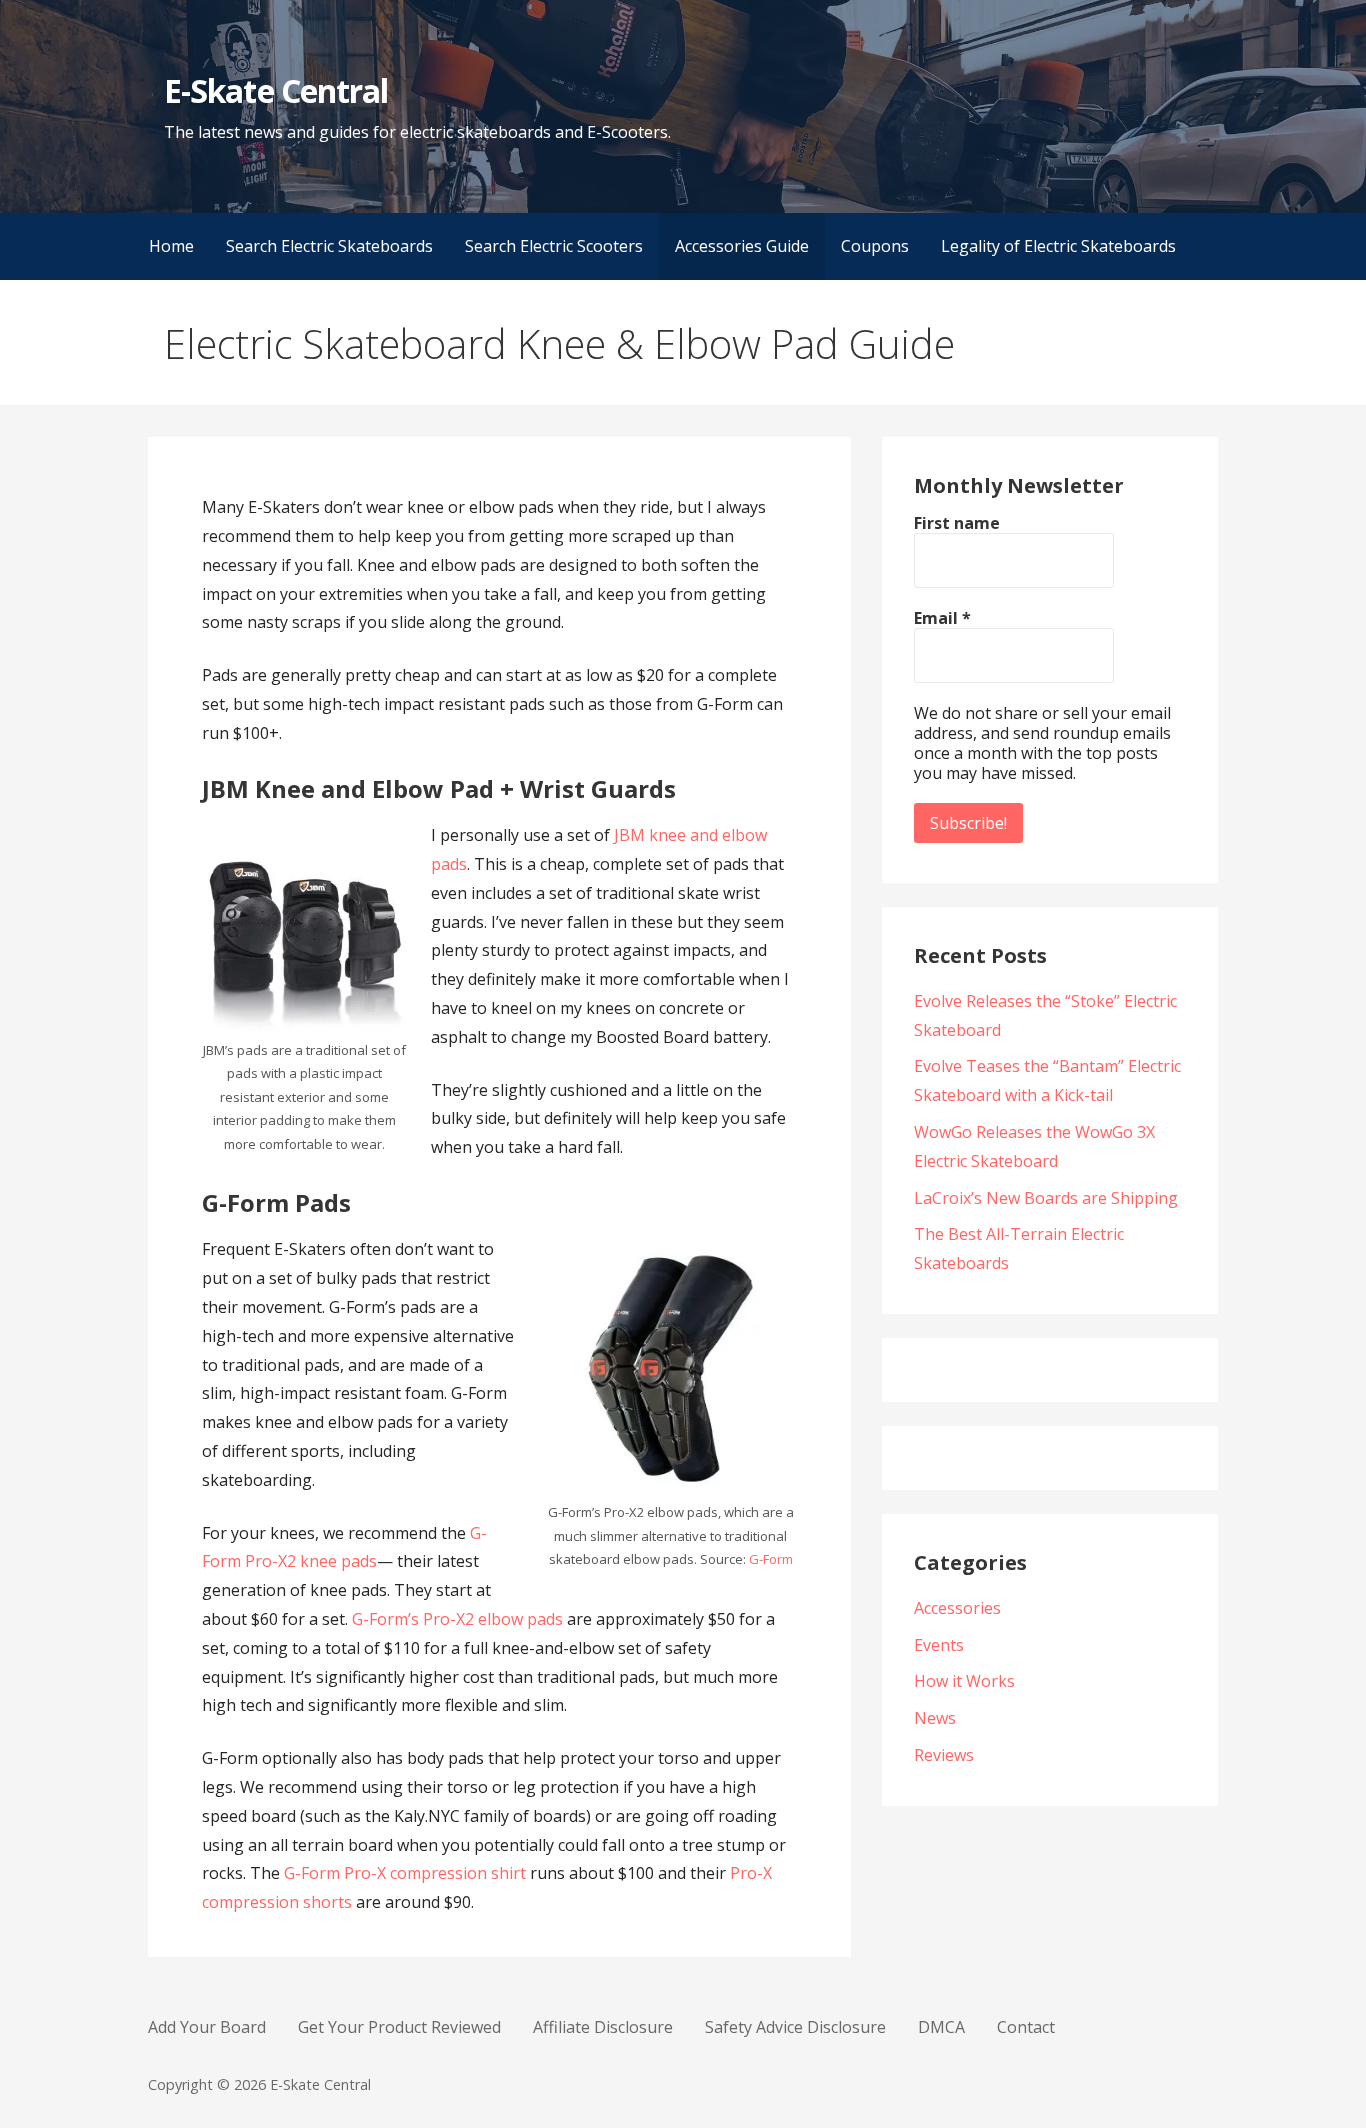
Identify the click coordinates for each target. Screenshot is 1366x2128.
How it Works (964, 1681)
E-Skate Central (276, 90)
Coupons (875, 246)
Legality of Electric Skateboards (1058, 246)
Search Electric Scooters (554, 246)
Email (942, 618)
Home (171, 246)
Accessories (957, 1608)
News (935, 1718)
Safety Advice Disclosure (795, 2027)
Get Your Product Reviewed (399, 2027)
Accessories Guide (742, 246)
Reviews (944, 1755)
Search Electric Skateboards (329, 246)
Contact (1026, 2027)
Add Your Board (207, 2027)
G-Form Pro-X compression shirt (405, 1873)
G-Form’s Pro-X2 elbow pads (457, 1619)
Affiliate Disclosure (603, 2027)
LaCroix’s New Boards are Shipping (1046, 1198)
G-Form (771, 1559)
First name (957, 523)
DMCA (941, 2027)
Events (939, 1645)
